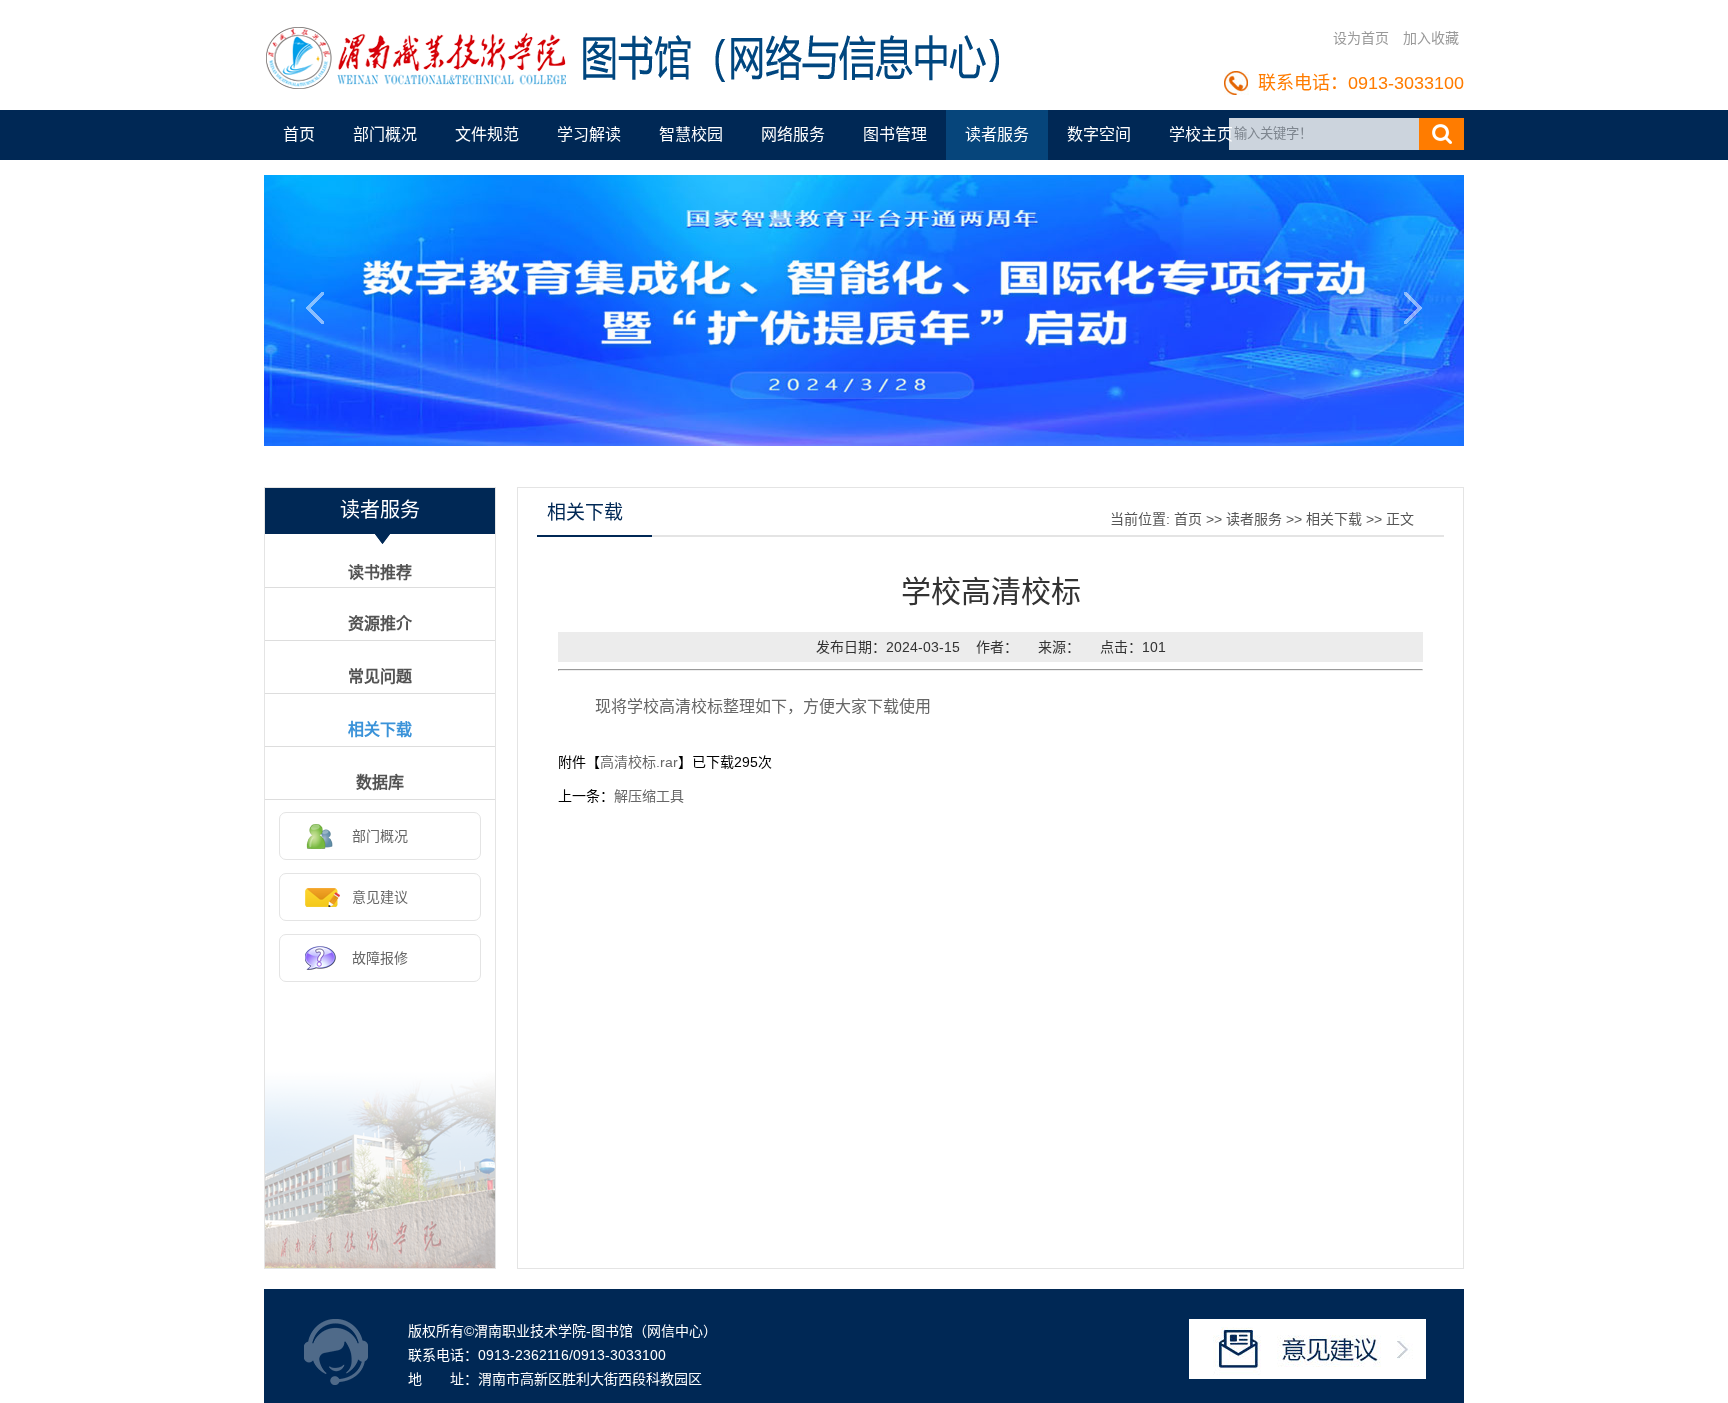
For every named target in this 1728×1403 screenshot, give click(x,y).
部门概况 (385, 134)
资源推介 (380, 623)
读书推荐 (380, 572)
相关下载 (380, 729)
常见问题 (380, 676)
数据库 (380, 782)
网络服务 (793, 134)
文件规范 (487, 134)
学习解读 (589, 134)
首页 (299, 134)
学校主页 (1201, 134)
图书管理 (895, 134)
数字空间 (1099, 134)
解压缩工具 (649, 796)
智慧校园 (691, 134)
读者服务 (997, 134)
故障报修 (380, 958)
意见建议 (380, 897)
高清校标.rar (639, 762)
